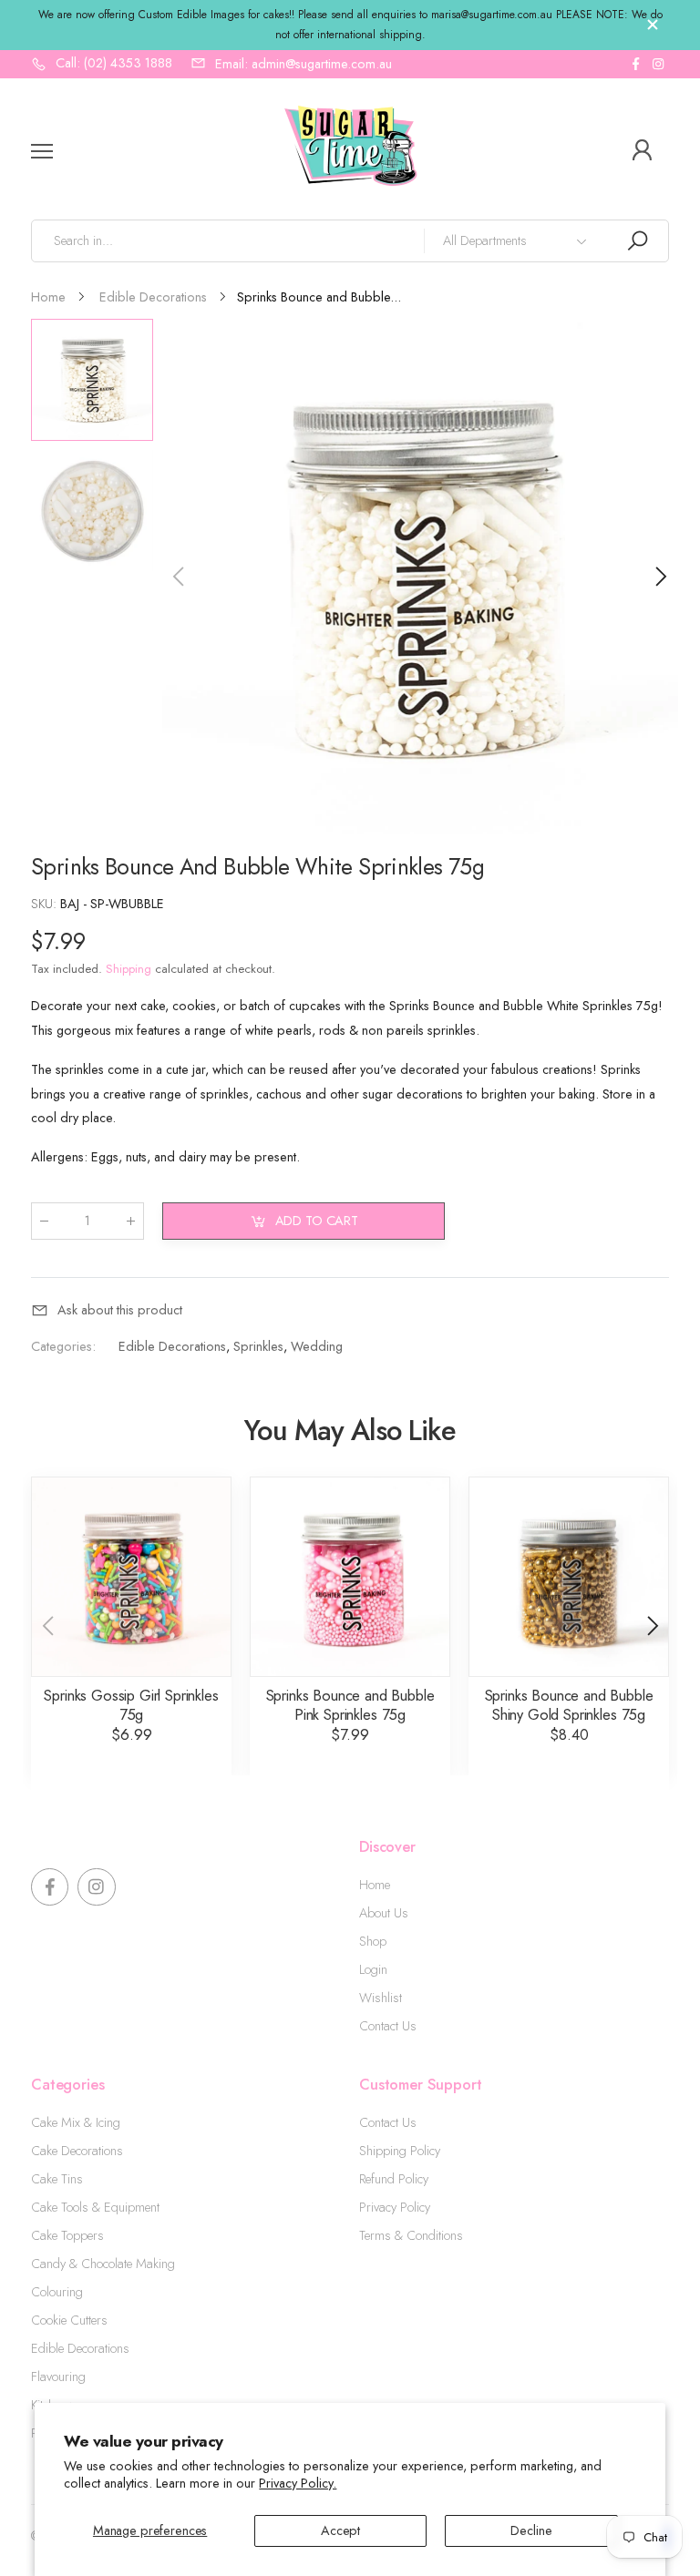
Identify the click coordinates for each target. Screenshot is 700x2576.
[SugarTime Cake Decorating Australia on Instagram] (658, 64)
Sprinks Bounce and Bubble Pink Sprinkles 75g (350, 1705)
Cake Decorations (77, 2151)
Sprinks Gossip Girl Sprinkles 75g (131, 1705)
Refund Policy (394, 2179)
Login (373, 1969)
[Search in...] (637, 241)
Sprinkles (258, 1346)
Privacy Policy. (298, 2483)
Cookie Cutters (69, 2320)
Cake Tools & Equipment (95, 2207)
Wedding (317, 1346)
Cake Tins (57, 2179)
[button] (660, 577)
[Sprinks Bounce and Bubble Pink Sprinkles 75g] (350, 1577)
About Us (384, 1913)
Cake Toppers (67, 2235)
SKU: (46, 904)
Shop (373, 1941)
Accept (340, 2530)
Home (375, 1885)
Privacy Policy (395, 2207)
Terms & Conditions (411, 2235)
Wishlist (381, 1998)
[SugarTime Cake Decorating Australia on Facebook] (635, 64)
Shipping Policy (400, 2151)
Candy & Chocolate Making (103, 2264)
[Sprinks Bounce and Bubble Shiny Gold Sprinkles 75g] (569, 1577)
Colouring (57, 2292)
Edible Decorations (172, 1346)
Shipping (129, 969)
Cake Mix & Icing (76, 2122)
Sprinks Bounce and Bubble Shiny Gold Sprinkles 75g (569, 1705)
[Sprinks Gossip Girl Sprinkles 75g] (131, 1577)
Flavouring (58, 2377)
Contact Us (388, 2026)
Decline (531, 2530)
